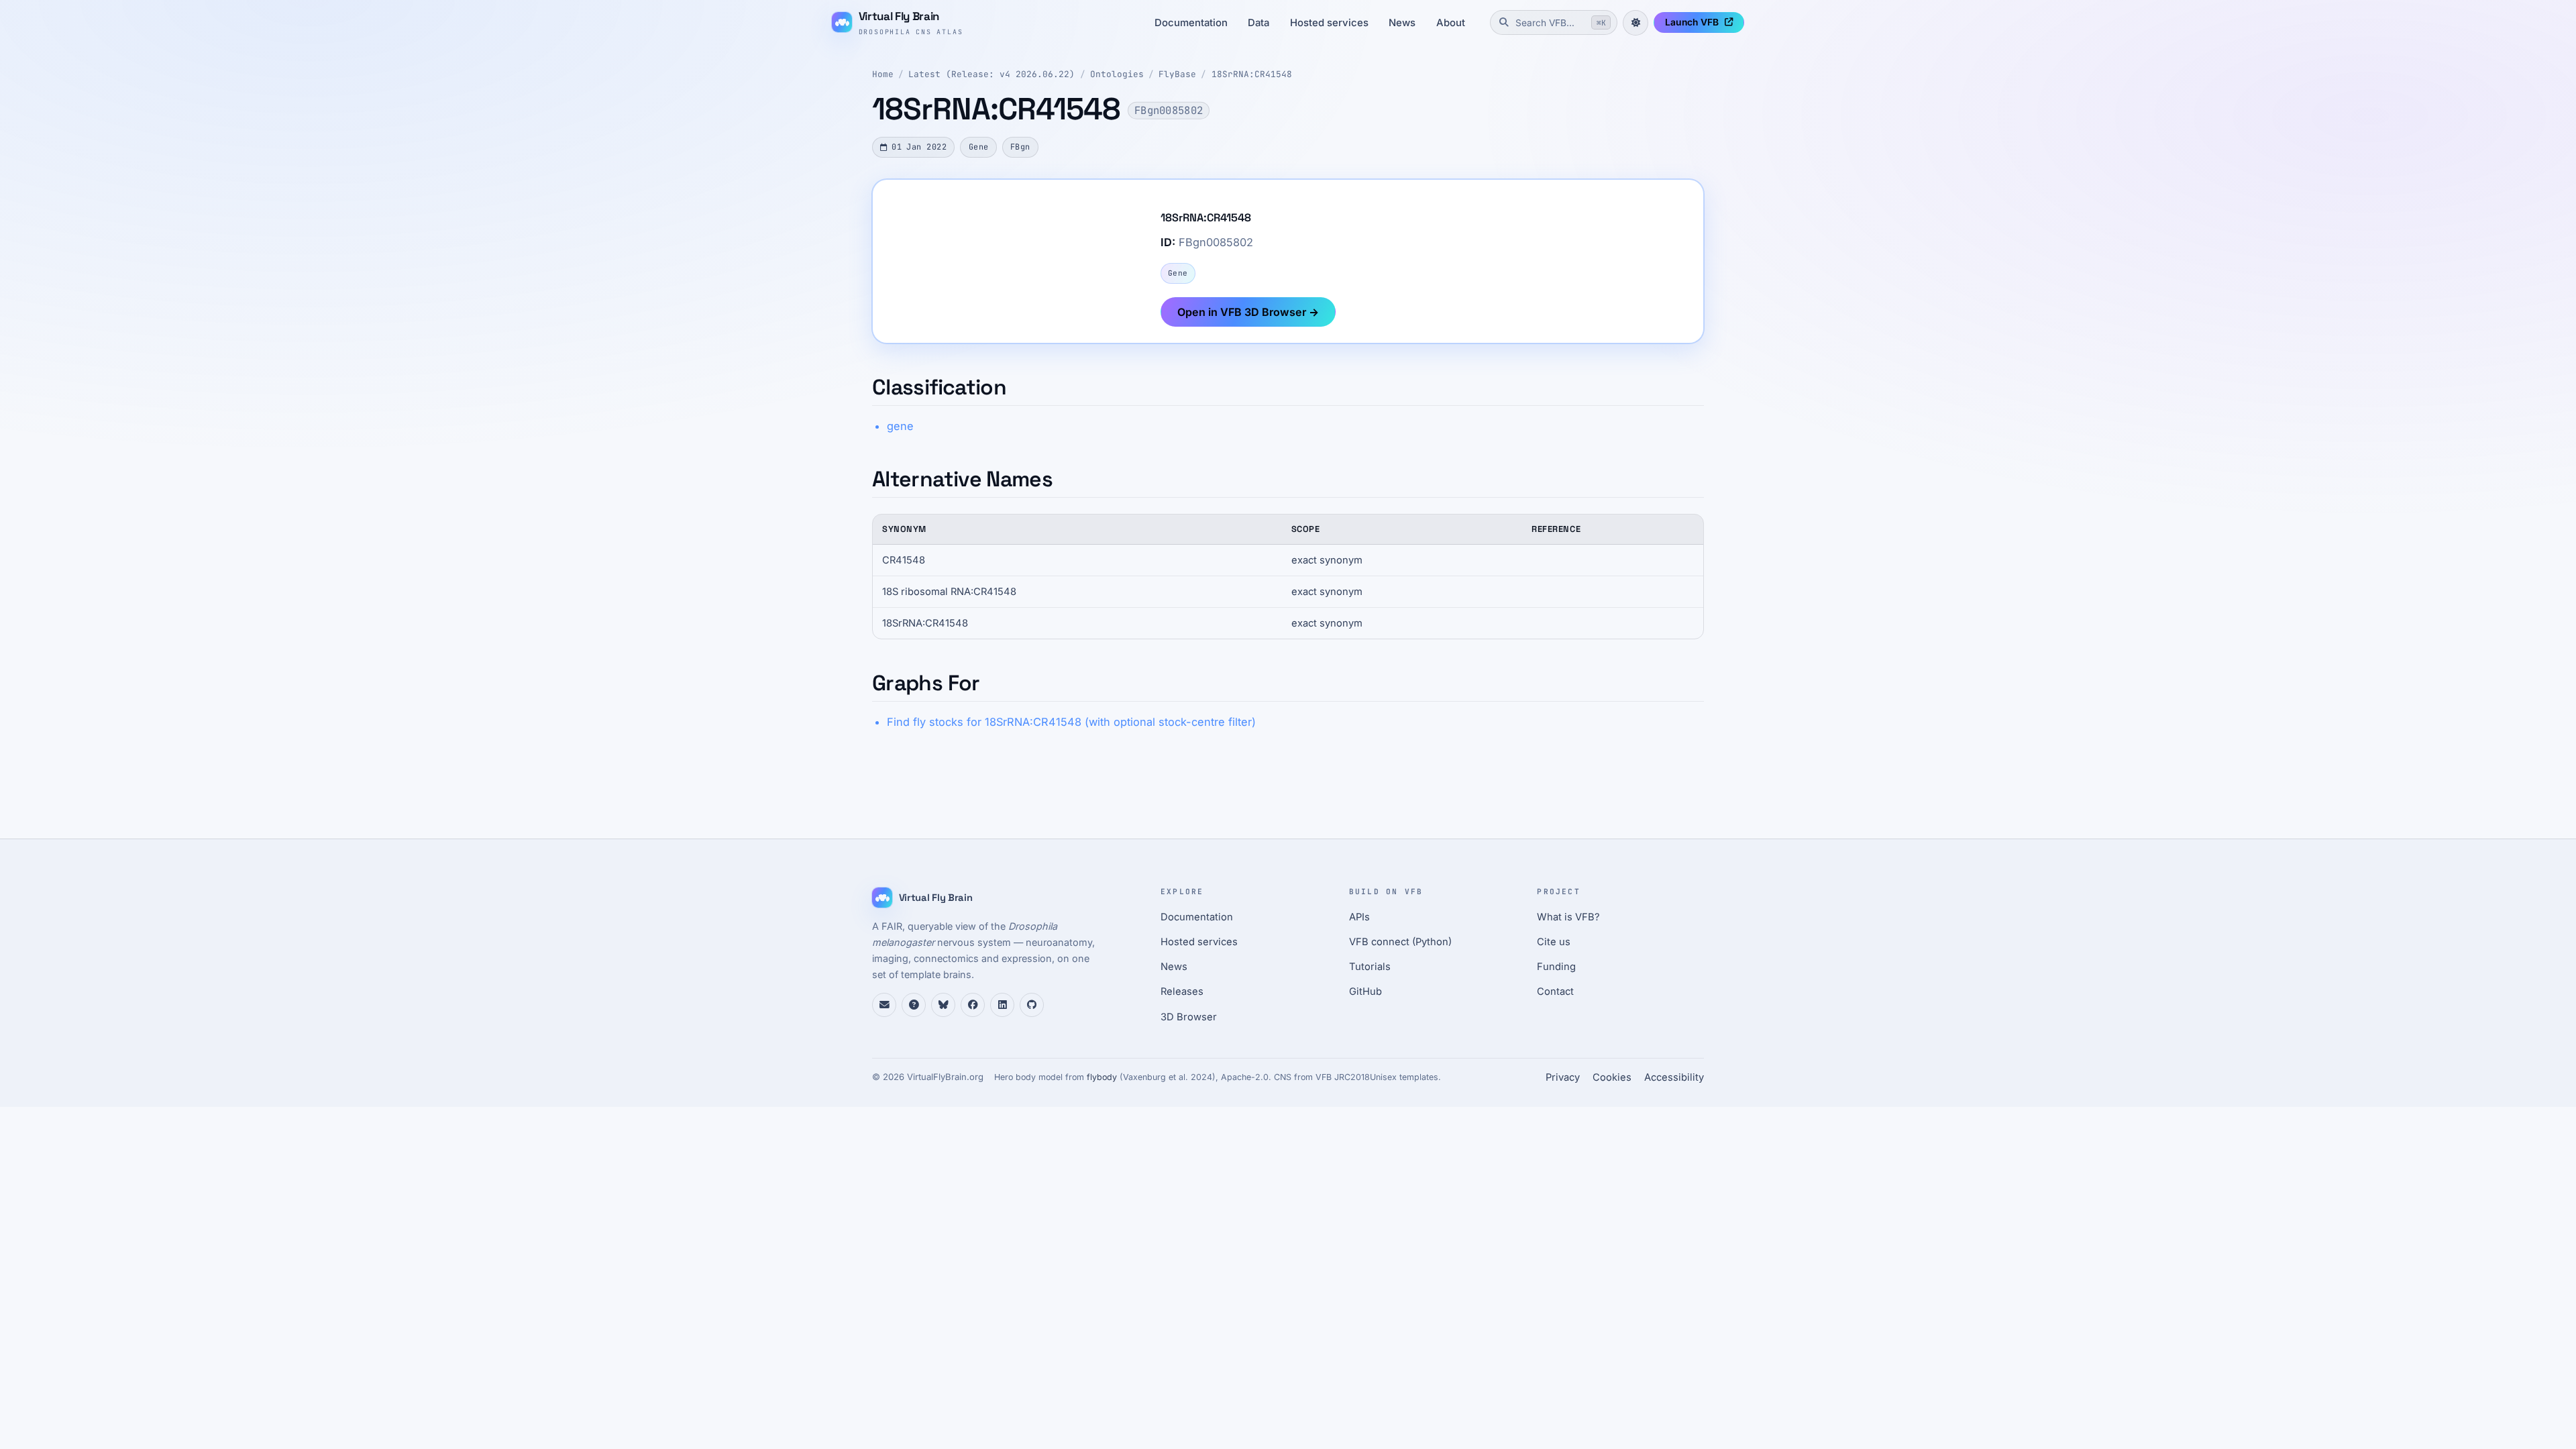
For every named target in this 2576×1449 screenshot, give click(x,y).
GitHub (1365, 991)
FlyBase (1177, 74)
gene (900, 426)
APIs (1359, 917)
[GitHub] (1032, 1005)
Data (1258, 23)
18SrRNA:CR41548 (1252, 74)
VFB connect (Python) (1400, 942)
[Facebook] (973, 1005)
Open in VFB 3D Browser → (1248, 312)
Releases (1182, 991)
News (1402, 23)
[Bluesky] (943, 1005)
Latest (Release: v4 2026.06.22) (991, 74)
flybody (1102, 1077)
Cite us (1554, 942)
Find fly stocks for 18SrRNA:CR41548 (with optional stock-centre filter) (1071, 722)
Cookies (1612, 1077)
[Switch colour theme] (1635, 23)
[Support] (884, 1005)
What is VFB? (1568, 917)
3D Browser (1189, 1017)
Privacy (1563, 1077)
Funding (1556, 967)
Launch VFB (1692, 22)
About (1451, 23)
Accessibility (1674, 1077)
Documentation (1191, 23)
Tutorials (1370, 967)
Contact (1555, 991)
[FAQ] (914, 1005)
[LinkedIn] (1002, 1005)
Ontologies (1117, 74)
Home (883, 74)
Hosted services (1329, 23)
